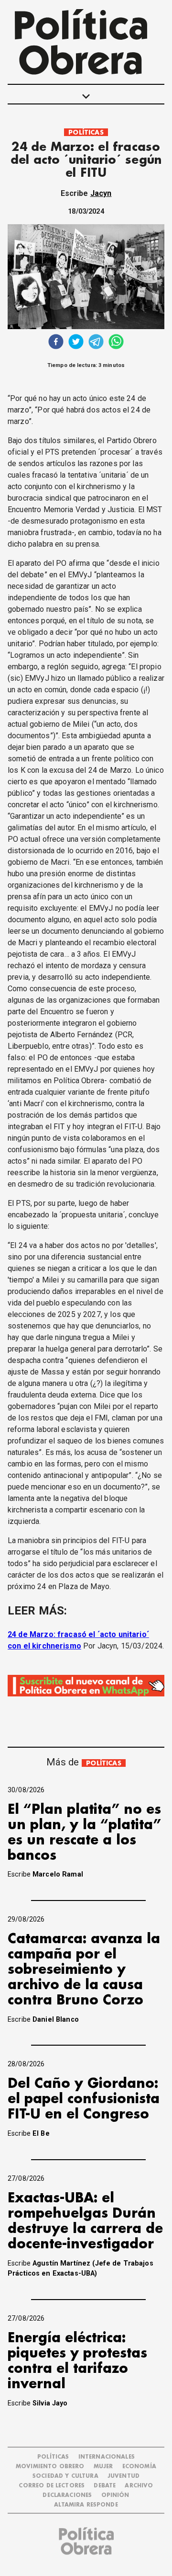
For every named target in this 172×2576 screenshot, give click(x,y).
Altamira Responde (86, 2505)
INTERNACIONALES (107, 2457)
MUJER (103, 2467)
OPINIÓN (115, 2495)
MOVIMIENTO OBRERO (50, 2467)
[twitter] (76, 343)
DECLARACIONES (67, 2495)
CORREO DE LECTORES (52, 2486)
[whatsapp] (116, 343)
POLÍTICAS (86, 132)
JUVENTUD (124, 2476)
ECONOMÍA (139, 2467)
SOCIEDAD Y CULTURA (65, 2476)
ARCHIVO (139, 2486)
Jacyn (101, 193)
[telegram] (96, 343)
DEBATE (105, 2486)
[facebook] (56, 343)
